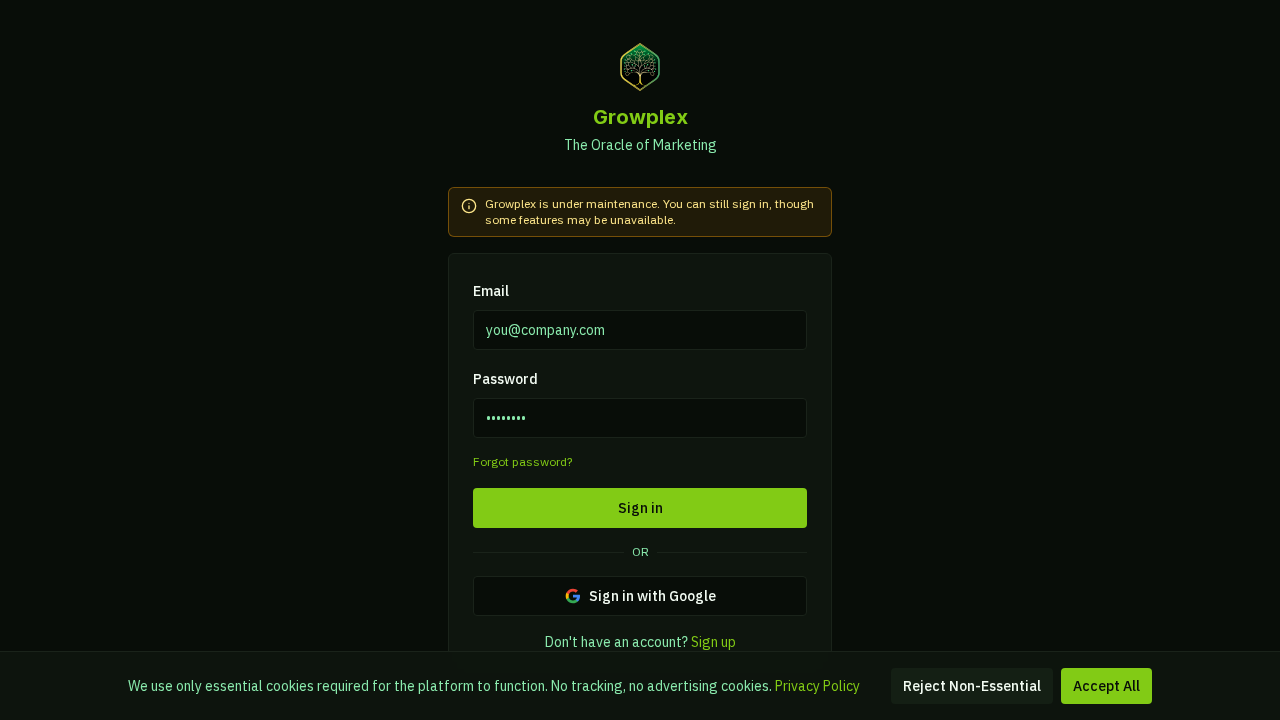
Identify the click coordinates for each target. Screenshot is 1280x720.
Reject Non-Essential (972, 686)
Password (505, 379)
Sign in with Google (652, 596)
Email (491, 291)
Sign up (713, 642)
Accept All (1106, 686)
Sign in (640, 508)
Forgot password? (522, 461)
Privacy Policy (817, 686)
